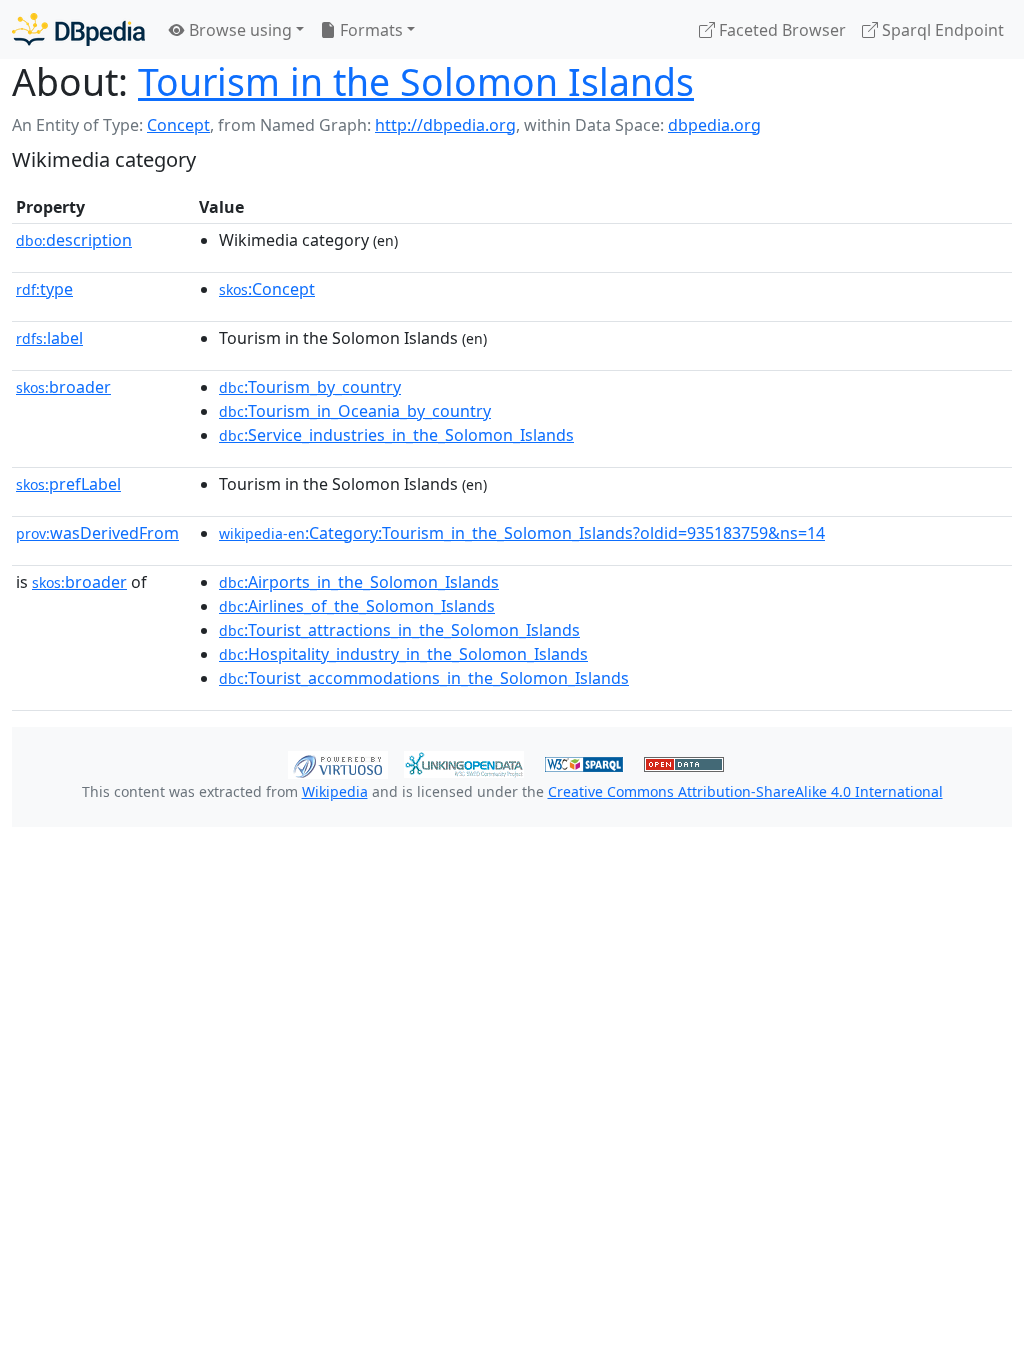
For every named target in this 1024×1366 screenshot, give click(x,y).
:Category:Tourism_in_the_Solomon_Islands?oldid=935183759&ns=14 (522, 533)
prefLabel (68, 484)
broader (63, 387)
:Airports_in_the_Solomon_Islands (359, 582)
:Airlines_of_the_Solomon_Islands (357, 606)
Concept (178, 125)
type (44, 289)
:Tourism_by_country (310, 387)
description (74, 240)
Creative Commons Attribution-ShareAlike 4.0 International (745, 791)
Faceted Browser (780, 30)
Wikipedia (335, 791)
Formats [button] (369, 30)
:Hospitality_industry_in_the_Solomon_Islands (403, 654)
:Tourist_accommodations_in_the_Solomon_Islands (424, 678)
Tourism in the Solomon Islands (416, 81)
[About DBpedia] (78, 29)
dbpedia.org (714, 125)
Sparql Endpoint (941, 30)
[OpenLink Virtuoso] (338, 763)
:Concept (267, 289)
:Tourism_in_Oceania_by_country (355, 411)
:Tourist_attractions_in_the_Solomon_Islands (399, 630)
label (49, 338)
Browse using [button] (238, 30)
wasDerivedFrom (97, 533)
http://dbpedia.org (445, 125)
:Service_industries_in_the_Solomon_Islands (396, 435)
